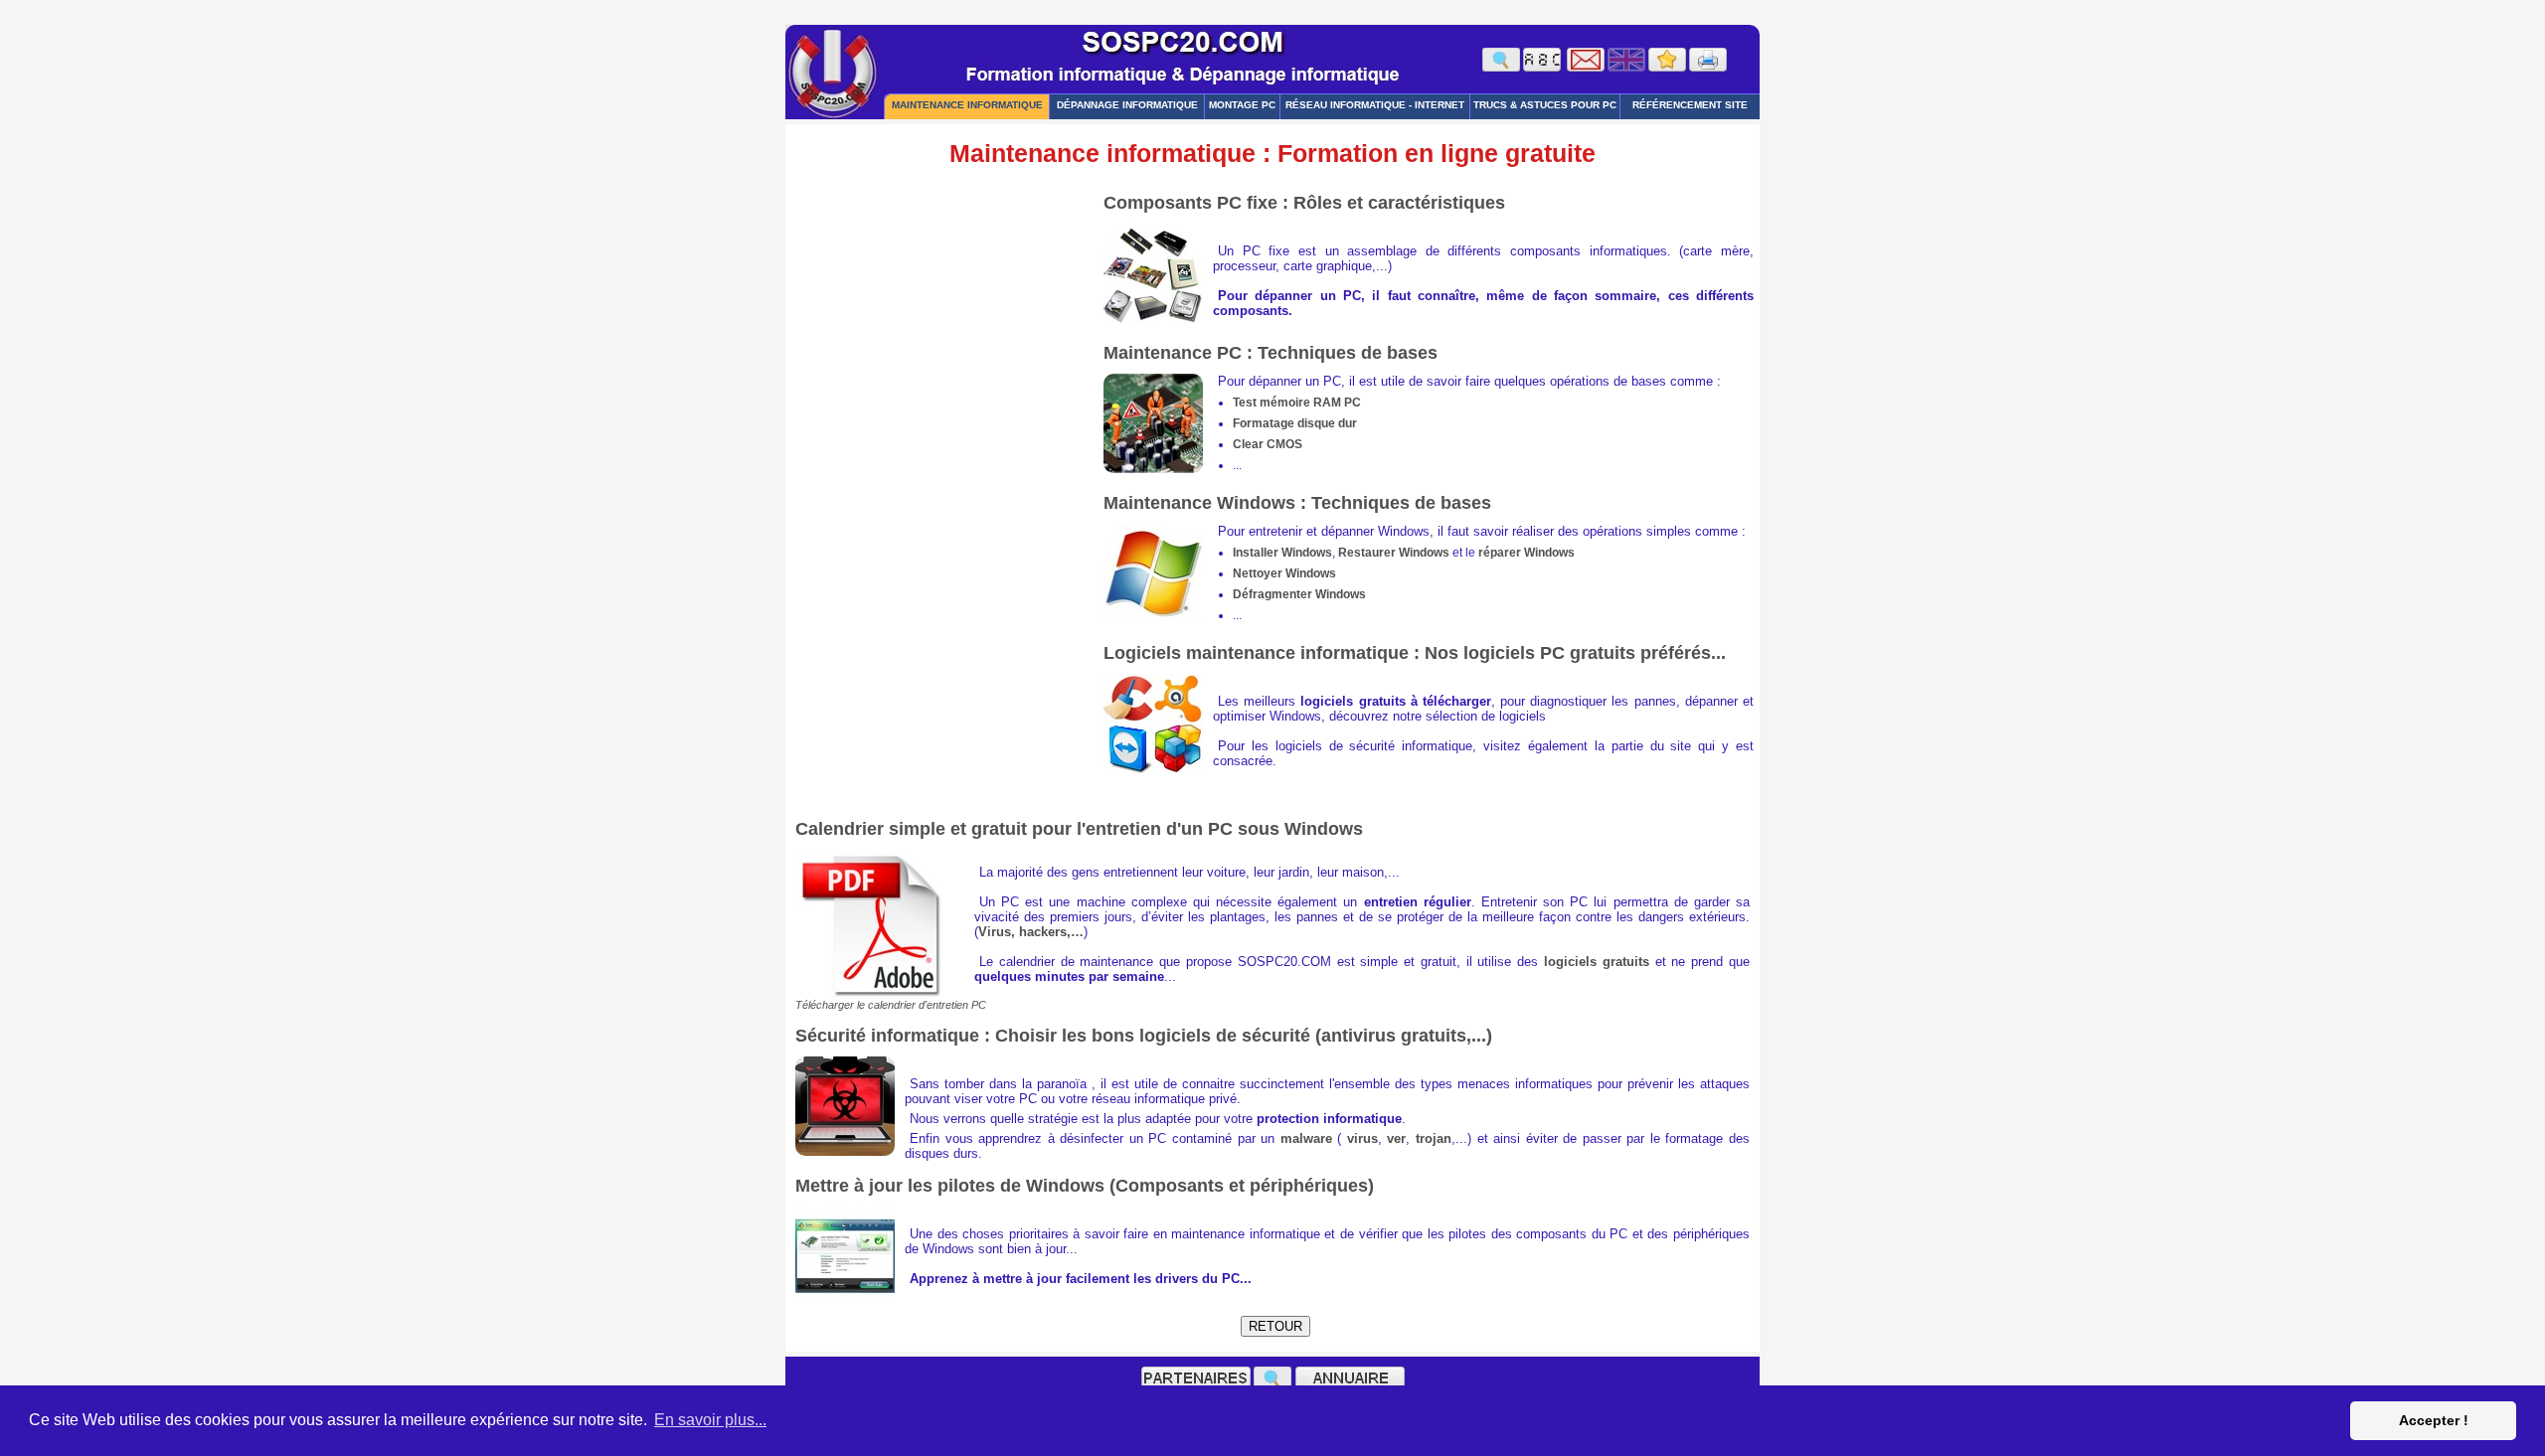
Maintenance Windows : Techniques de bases (1297, 503)
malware (1306, 1138)
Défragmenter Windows (1299, 594)
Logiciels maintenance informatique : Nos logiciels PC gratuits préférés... (1415, 653)
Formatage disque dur (1295, 423)
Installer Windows (1282, 553)
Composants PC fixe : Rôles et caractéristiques (1304, 203)
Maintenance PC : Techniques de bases (1271, 353)
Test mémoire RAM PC (1297, 403)
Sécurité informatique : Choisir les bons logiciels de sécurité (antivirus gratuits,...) (1144, 1036)
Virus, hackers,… (1031, 932)
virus (1362, 1138)
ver (1396, 1138)
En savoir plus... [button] (710, 1420)
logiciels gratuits (1597, 962)
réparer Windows (1527, 553)
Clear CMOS (1268, 444)
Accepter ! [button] (2434, 1420)
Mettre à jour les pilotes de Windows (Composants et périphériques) (1085, 1186)
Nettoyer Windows (1284, 573)
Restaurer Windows (1394, 553)
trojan (1434, 1138)
